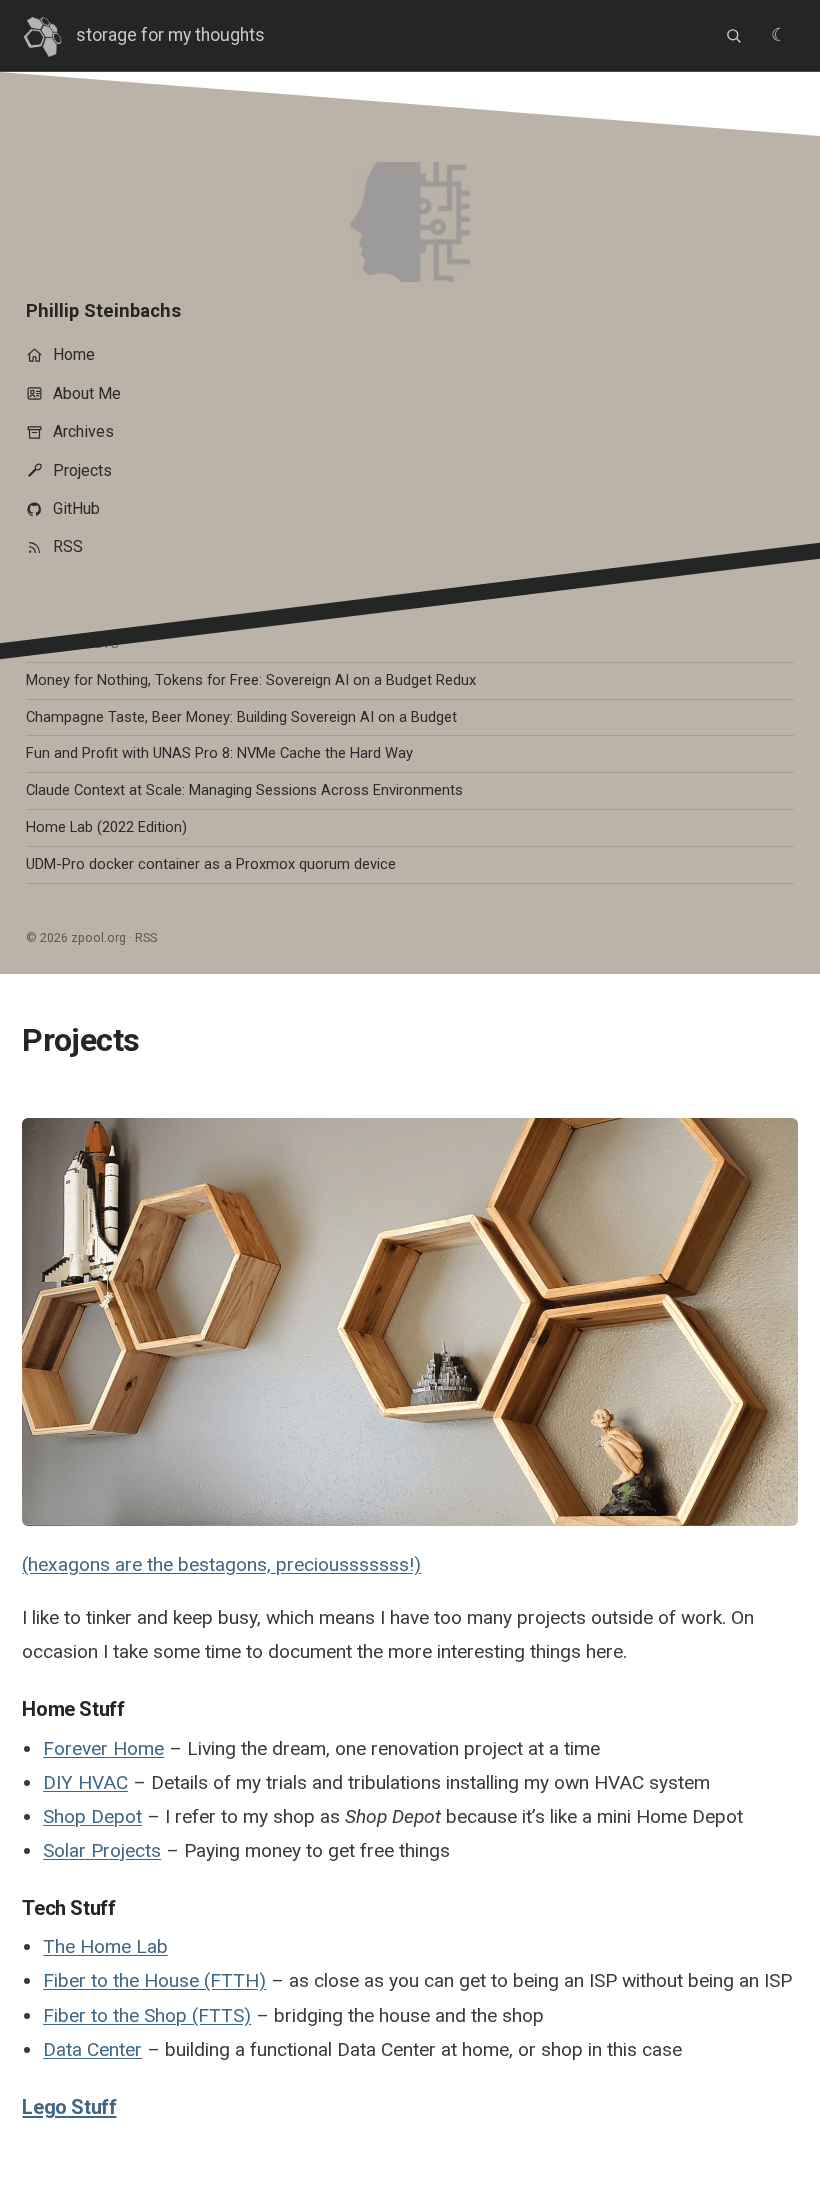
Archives (83, 431)
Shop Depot (92, 1816)
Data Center (92, 2049)
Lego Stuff (69, 2107)
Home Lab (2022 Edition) (106, 827)
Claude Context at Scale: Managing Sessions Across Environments (244, 790)
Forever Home (103, 1748)
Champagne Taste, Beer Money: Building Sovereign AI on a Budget (241, 717)
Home (74, 354)
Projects (82, 470)
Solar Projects (102, 1850)
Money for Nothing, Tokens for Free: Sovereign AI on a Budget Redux (251, 680)
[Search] (733, 36)
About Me (87, 393)
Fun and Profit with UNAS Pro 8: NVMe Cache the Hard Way (219, 753)
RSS (68, 546)
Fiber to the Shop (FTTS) (147, 2015)
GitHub (76, 508)
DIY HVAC (85, 1782)
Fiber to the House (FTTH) (154, 1980)
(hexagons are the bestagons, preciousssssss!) (221, 1564)
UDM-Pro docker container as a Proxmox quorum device (211, 864)
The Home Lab (105, 1946)
